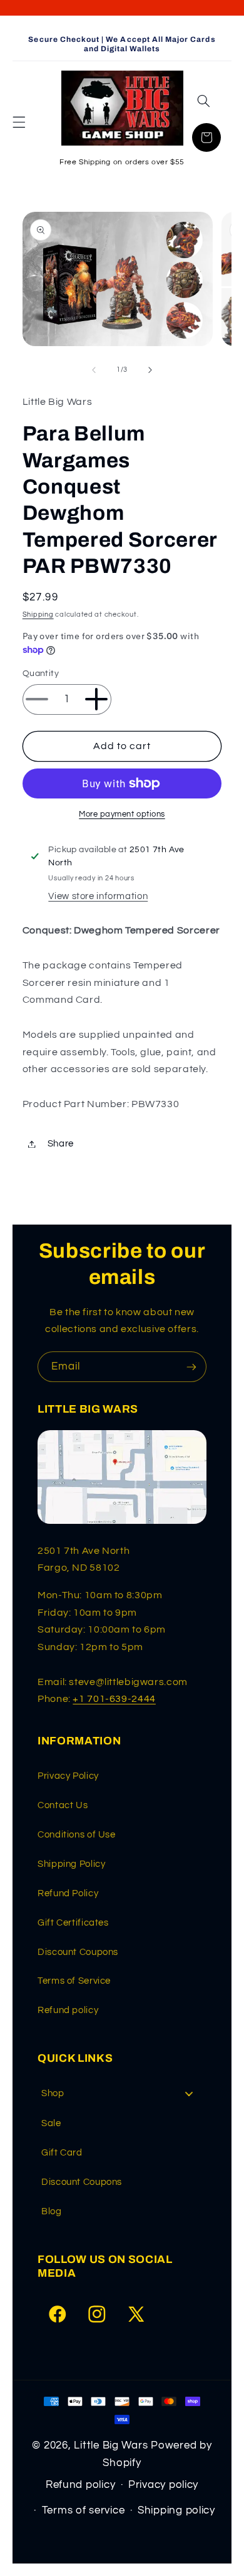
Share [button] (61, 1144)
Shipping (38, 614)
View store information (98, 896)
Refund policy (68, 2010)
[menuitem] (122, 2093)
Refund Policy (68, 1893)
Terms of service (84, 2510)
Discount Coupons (78, 1952)
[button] (19, 122)
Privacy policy (163, 2485)
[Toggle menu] (189, 2093)
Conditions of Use (77, 1835)
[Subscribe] (191, 1367)
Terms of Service (74, 1981)
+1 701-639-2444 (114, 1699)
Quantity (41, 674)
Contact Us (63, 1805)
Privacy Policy (68, 1776)
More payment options (122, 814)
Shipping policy (176, 2510)
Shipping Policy (71, 1864)
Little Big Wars (111, 2445)
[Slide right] (150, 370)
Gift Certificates (73, 1923)
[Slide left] (94, 370)
